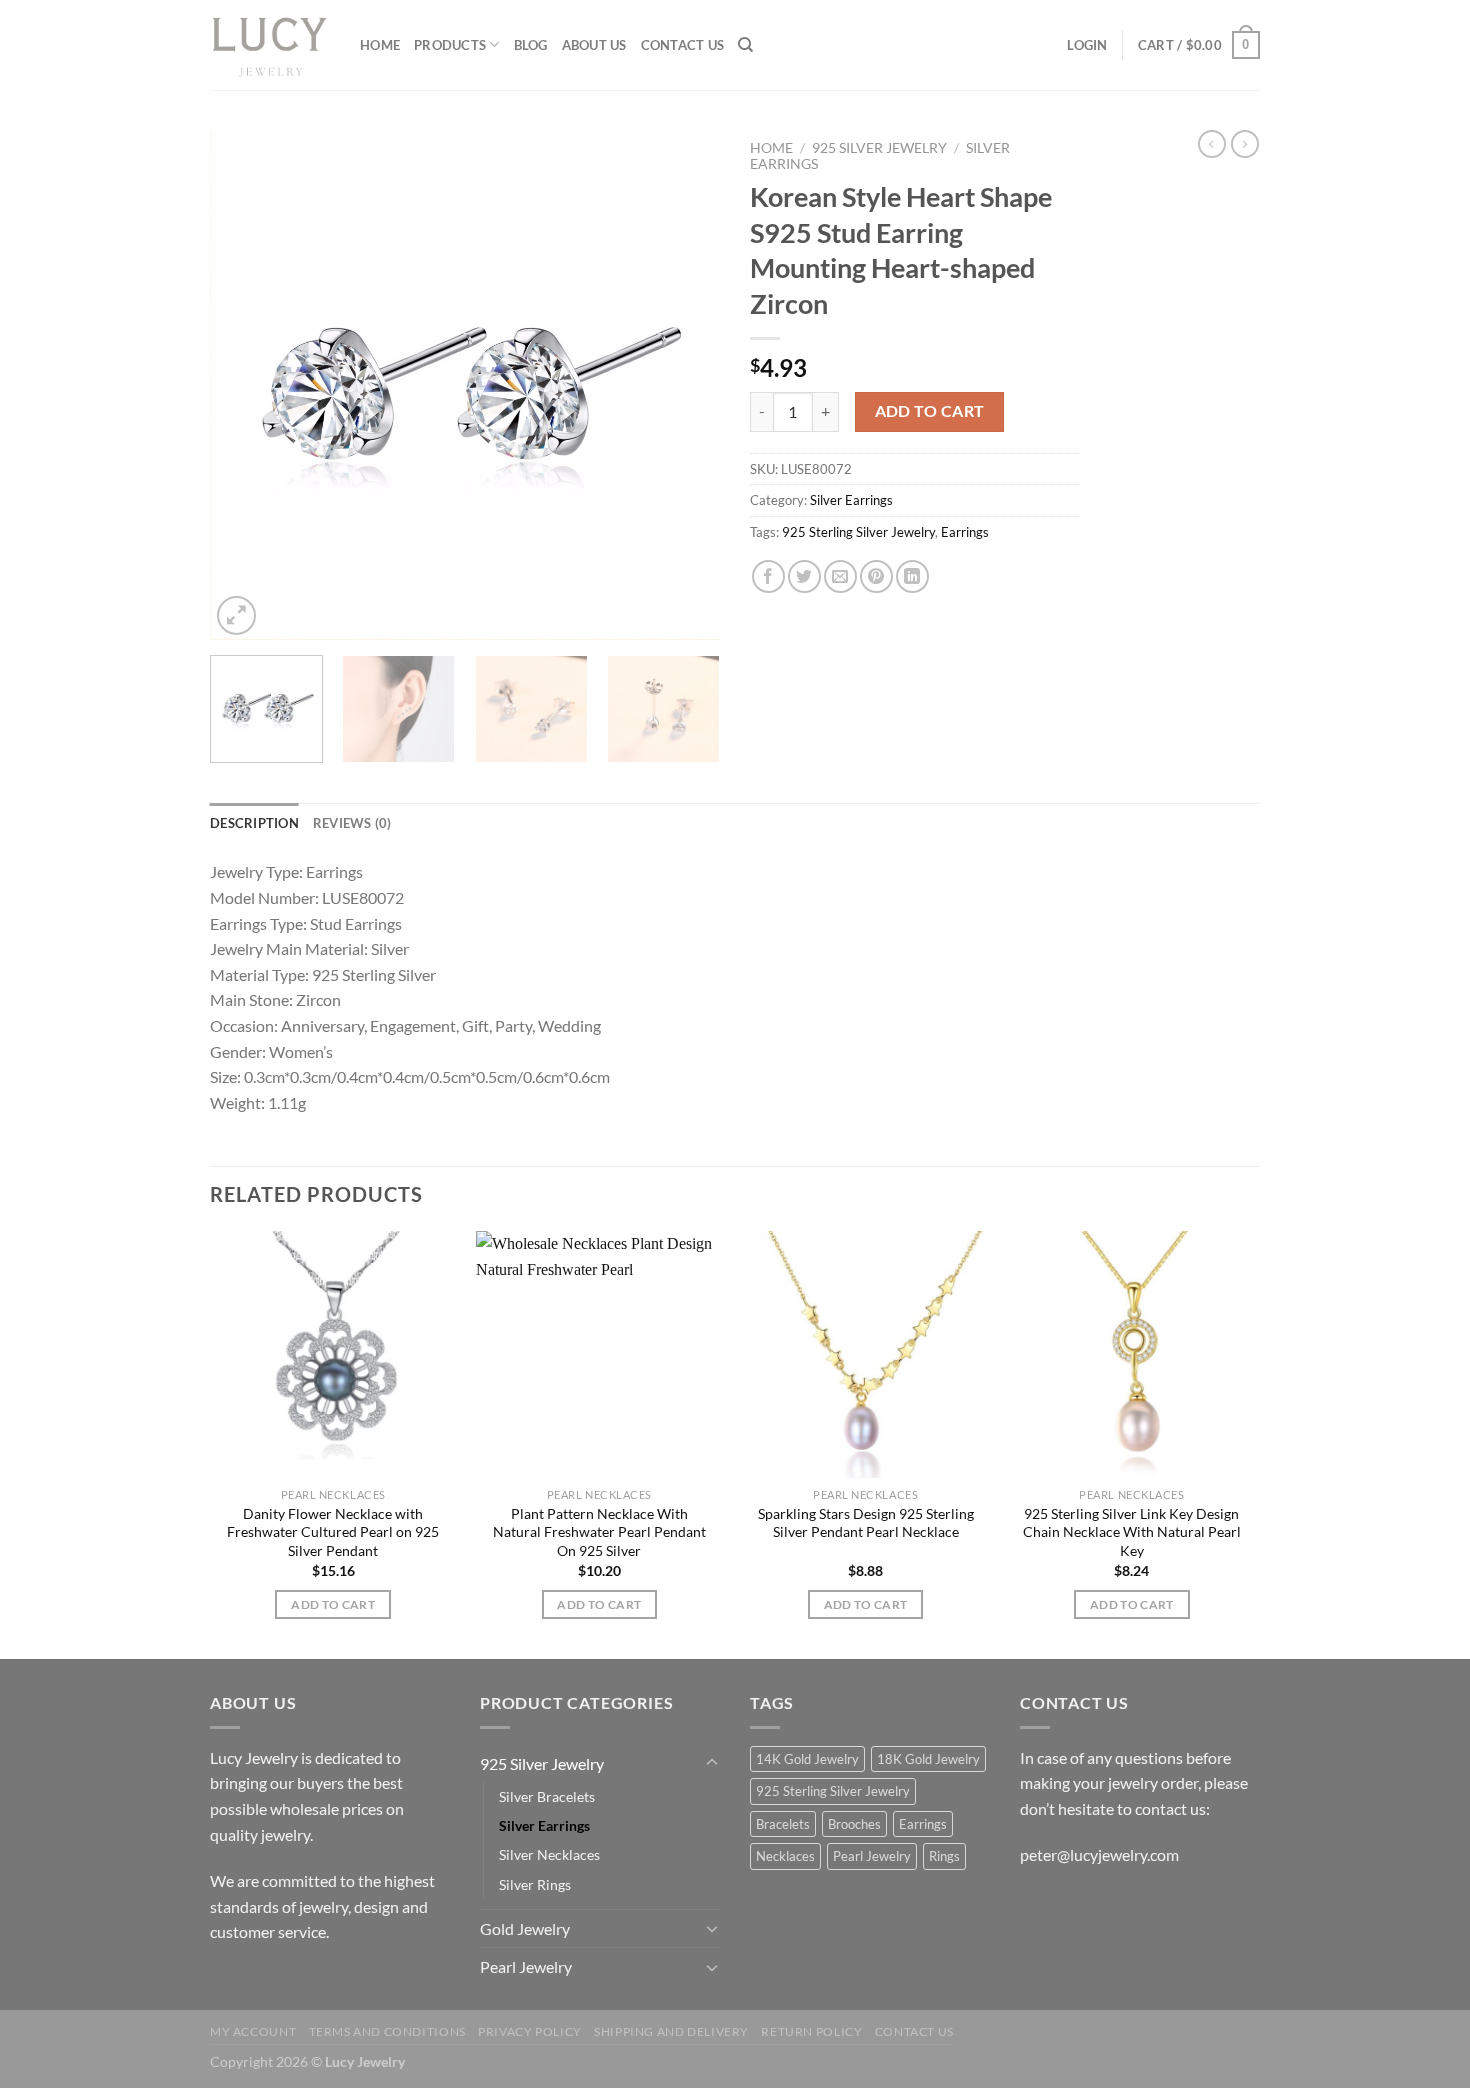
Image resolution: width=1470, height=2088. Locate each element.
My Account (253, 2031)
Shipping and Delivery (671, 2031)
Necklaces (785, 1856)
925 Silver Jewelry (879, 148)
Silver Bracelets (547, 1796)
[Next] (685, 385)
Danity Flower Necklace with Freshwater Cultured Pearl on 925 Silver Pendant (333, 1532)
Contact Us (683, 45)
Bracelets (783, 1824)
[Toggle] (712, 1763)
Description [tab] (254, 823)
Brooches (854, 1824)
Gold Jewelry (525, 1928)
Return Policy (811, 2031)
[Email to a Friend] (840, 576)
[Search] (745, 45)
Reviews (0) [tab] (352, 823)
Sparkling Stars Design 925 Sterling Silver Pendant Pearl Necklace (866, 1523)
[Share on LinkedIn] (912, 576)
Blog (531, 45)
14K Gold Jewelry (807, 1759)
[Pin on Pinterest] (876, 576)
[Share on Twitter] (804, 576)
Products (450, 45)
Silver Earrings (851, 500)
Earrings (965, 532)
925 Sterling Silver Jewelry (858, 532)
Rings (944, 1856)
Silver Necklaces (549, 1854)
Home (380, 45)
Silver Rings (535, 1884)
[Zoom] (236, 615)
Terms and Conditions (387, 2031)
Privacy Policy (530, 2031)
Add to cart (930, 411)
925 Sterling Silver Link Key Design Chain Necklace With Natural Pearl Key (1132, 1532)
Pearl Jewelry (526, 1966)
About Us (594, 45)
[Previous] (245, 385)
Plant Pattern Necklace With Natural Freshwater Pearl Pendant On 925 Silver (599, 1532)
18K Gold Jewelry (928, 1759)
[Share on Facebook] (768, 576)
